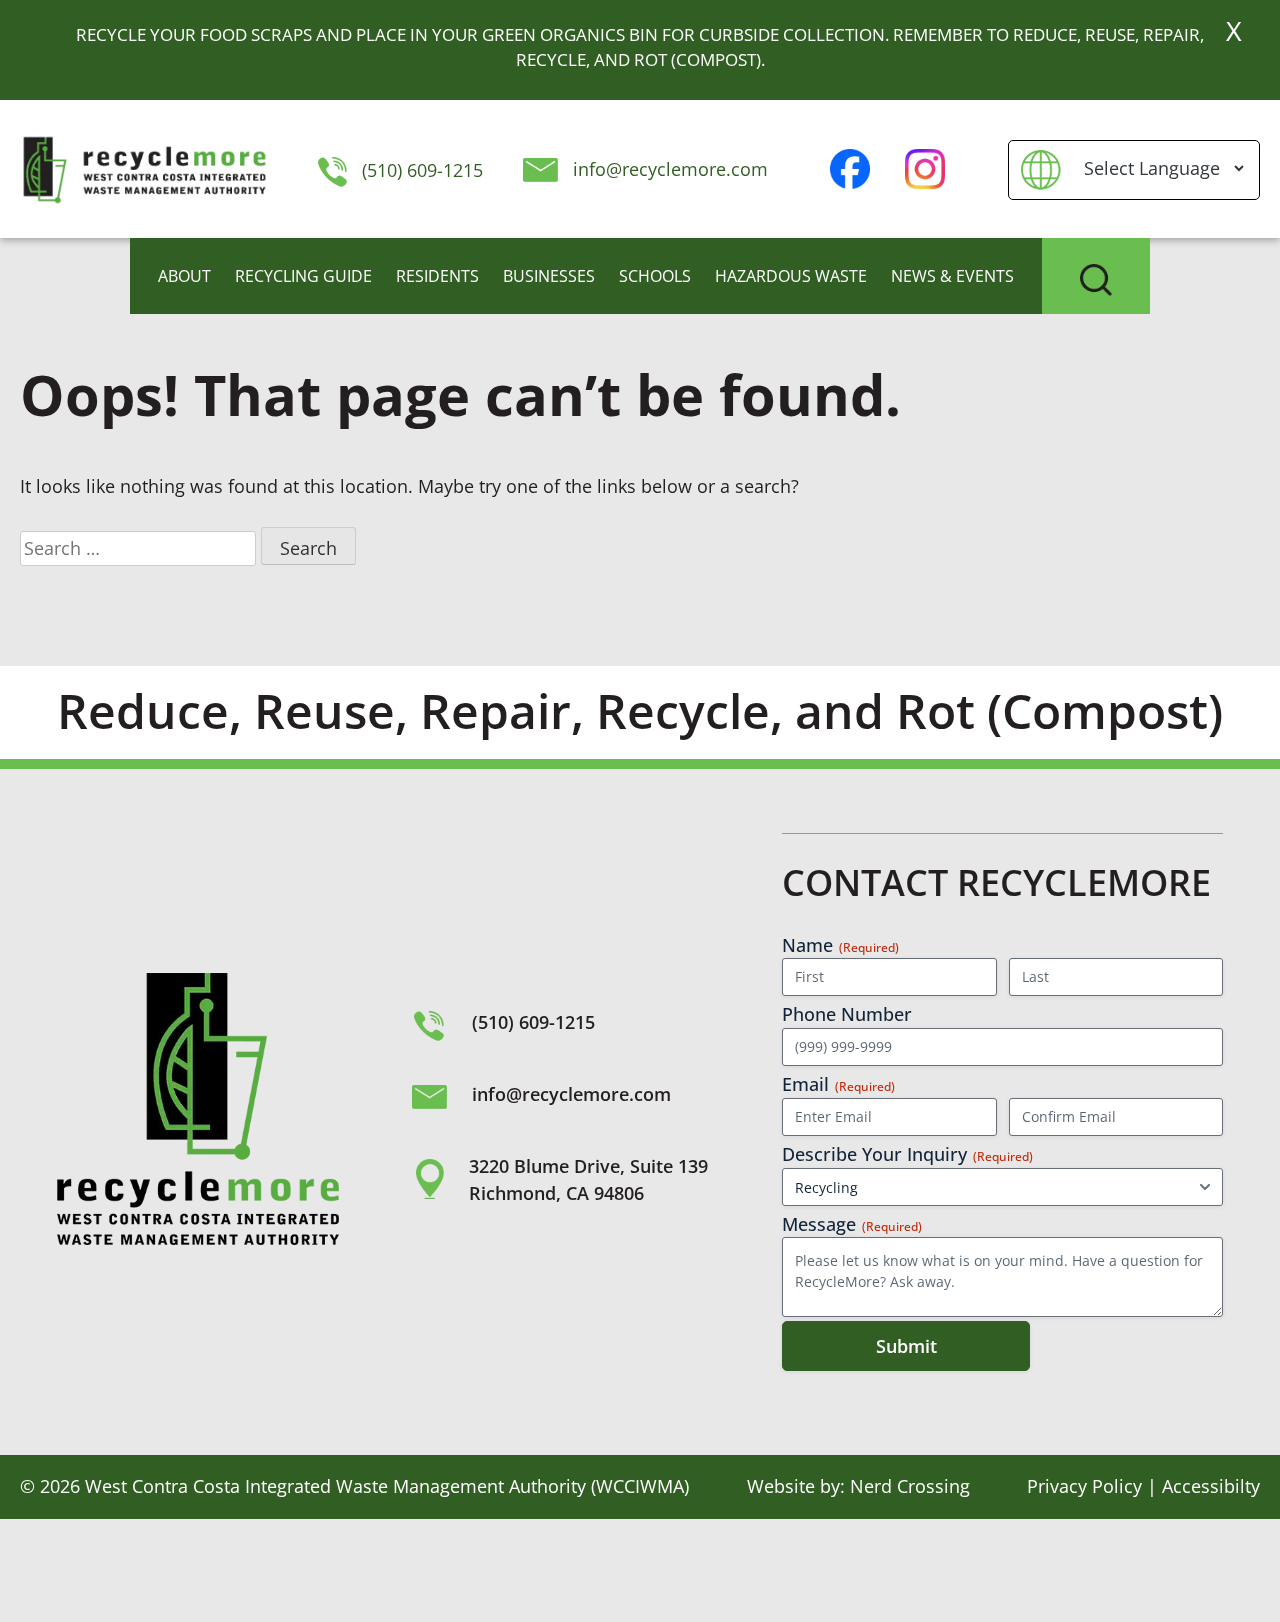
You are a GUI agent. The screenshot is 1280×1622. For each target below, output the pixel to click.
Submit (906, 1346)
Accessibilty (1211, 1486)
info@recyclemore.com (670, 169)
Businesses (549, 276)
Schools (655, 276)
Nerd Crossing (910, 1486)
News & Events (952, 276)
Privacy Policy (1084, 1486)
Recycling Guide (303, 276)
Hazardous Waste (791, 276)
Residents (437, 276)
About (184, 276)
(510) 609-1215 (420, 170)
